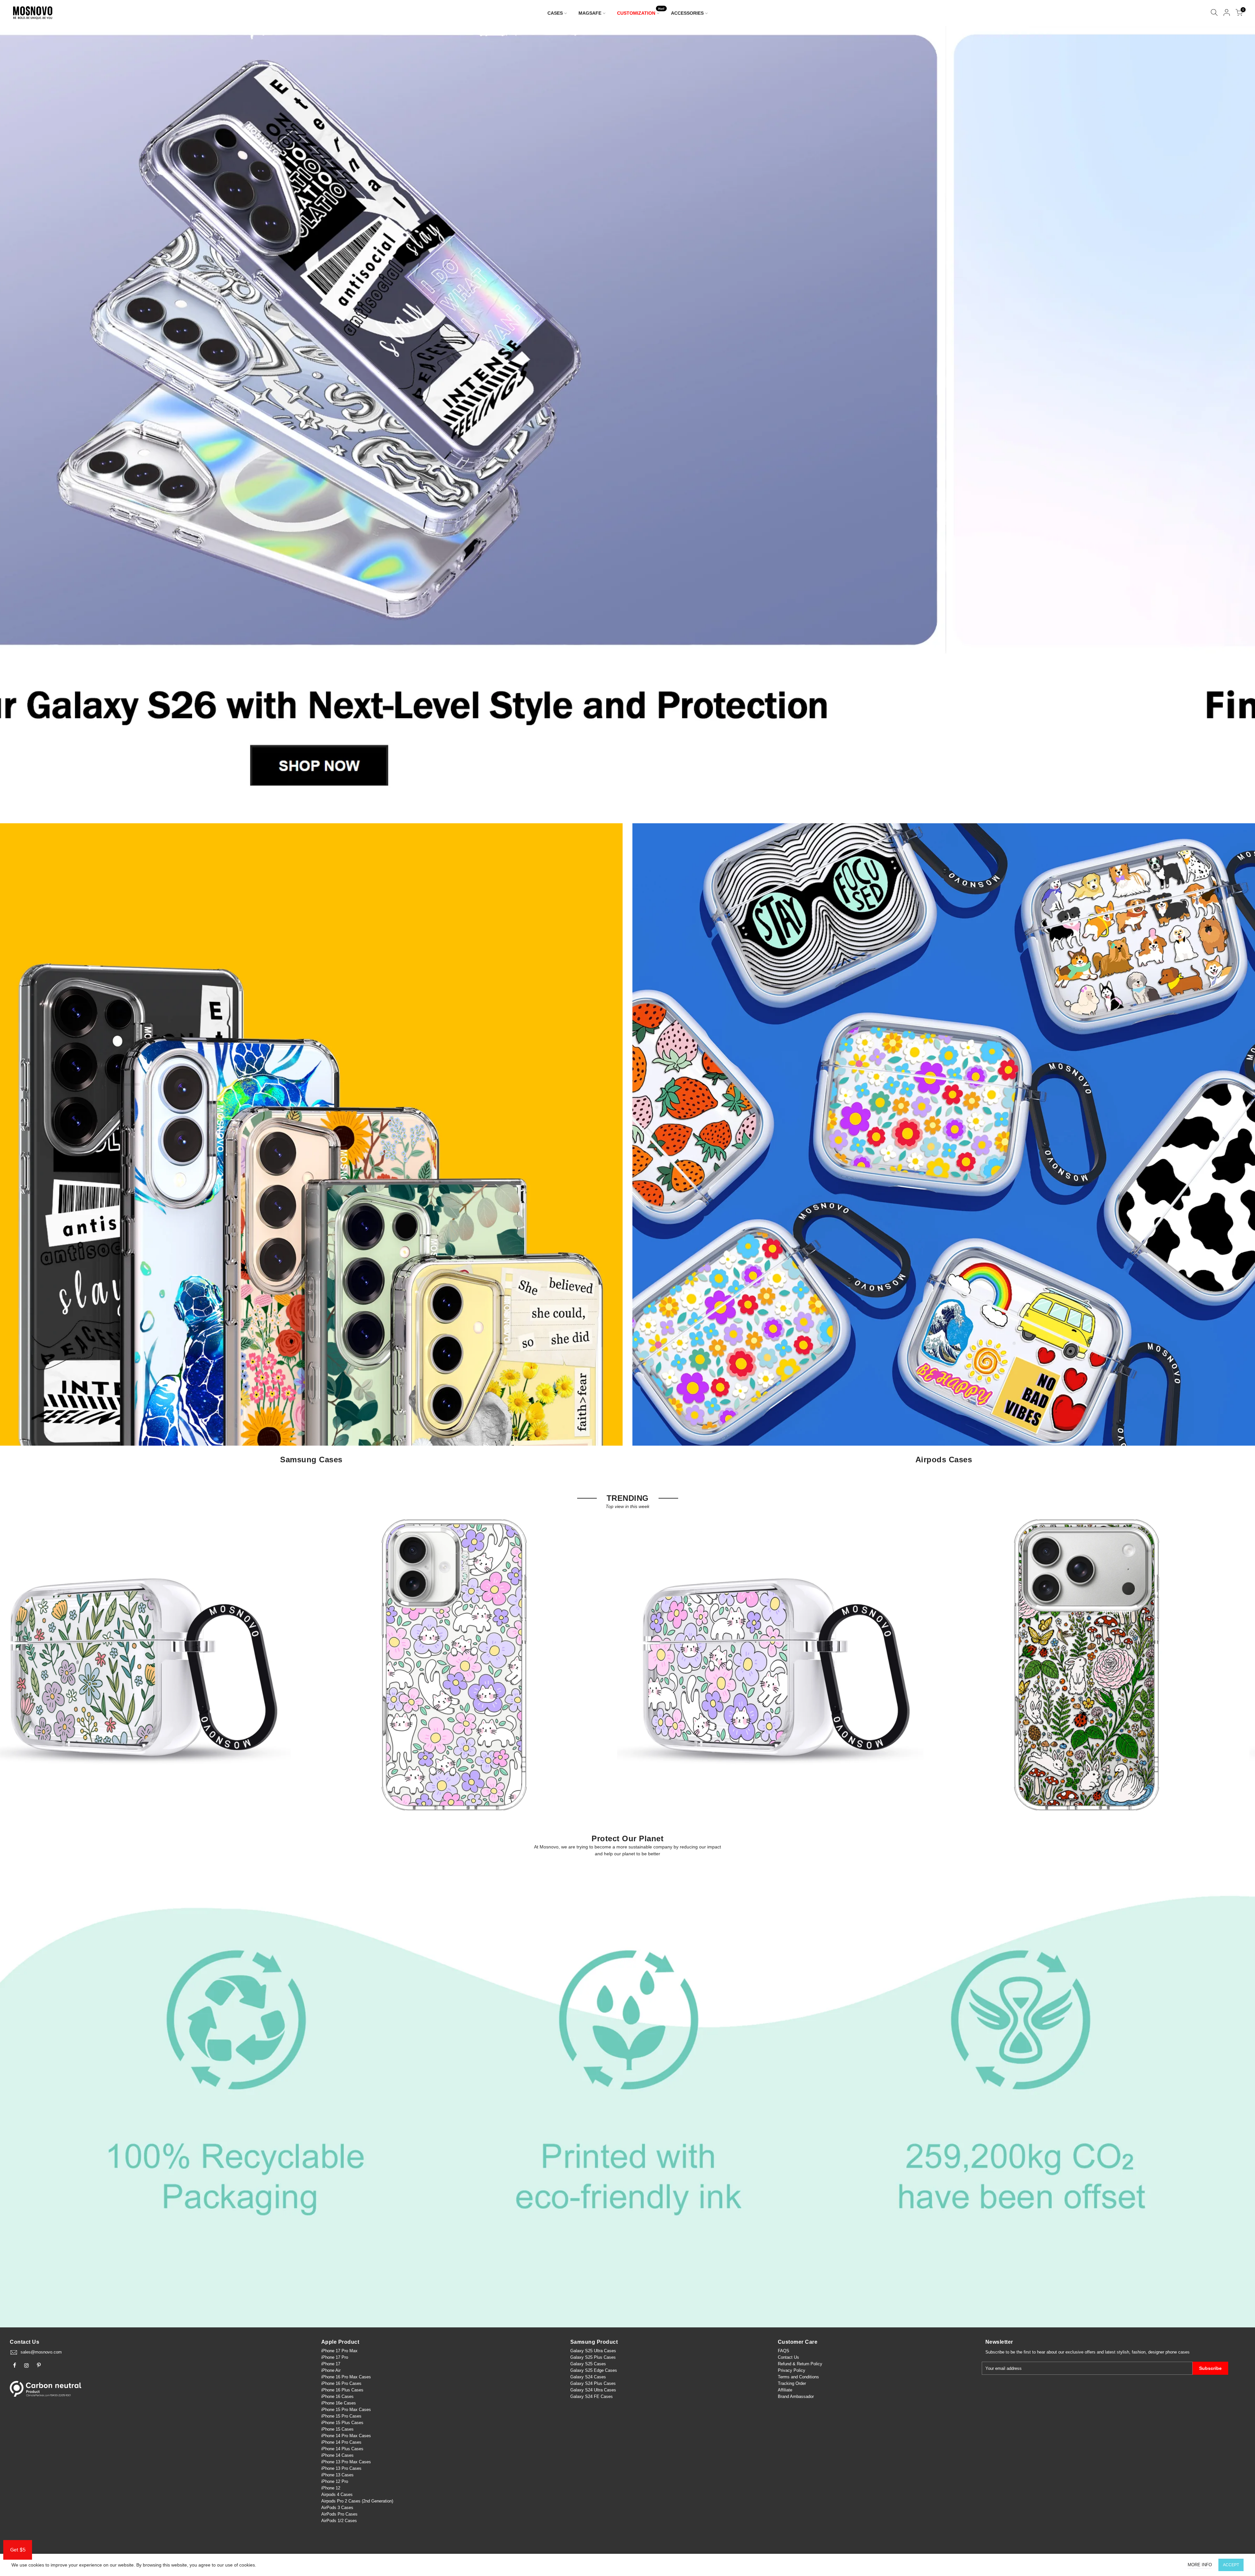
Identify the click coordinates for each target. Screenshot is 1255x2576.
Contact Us (788, 2357)
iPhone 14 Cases (337, 2455)
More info (1200, 2565)
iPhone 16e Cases (339, 2403)
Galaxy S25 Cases (588, 2364)
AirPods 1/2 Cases (339, 2521)
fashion (1139, 2352)
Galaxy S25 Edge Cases (594, 2370)
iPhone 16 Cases (337, 2396)
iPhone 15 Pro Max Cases (346, 2410)
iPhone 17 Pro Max (339, 2351)
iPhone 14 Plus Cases (342, 2449)
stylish (1123, 2352)
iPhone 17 (331, 2364)
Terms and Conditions (798, 2377)
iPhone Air (331, 2370)
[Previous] (16, 418)
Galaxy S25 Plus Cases (593, 2357)
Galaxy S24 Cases (588, 2377)
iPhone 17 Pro (335, 2357)
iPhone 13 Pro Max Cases (346, 2462)
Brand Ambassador (796, 2396)
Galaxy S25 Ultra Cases (593, 2351)
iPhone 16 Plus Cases (342, 2390)
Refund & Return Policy (800, 2364)
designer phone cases (1169, 2352)
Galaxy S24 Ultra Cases (593, 2390)
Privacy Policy (792, 2370)
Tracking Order (792, 2383)
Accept (1231, 2565)
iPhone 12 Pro (335, 2481)
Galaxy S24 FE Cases (592, 2396)
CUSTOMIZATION (641, 12)
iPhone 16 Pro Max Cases (346, 2377)
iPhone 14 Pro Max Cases (346, 2436)
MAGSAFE (590, 13)
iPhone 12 (331, 2488)
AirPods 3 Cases (337, 2508)
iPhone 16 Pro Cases (341, 2383)
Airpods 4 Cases (337, 2494)
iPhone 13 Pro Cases (341, 2468)
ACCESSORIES (687, 13)
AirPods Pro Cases (339, 2514)
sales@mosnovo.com (41, 2352)
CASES (555, 13)
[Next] (1239, 418)
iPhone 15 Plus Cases (342, 2423)
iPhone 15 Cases (337, 2429)
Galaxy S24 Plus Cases (593, 2383)
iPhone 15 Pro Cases (341, 2416)
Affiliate (785, 2390)
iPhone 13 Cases (337, 2475)
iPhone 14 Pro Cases (341, 2442)
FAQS (784, 2351)
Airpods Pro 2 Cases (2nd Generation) (357, 2501)
